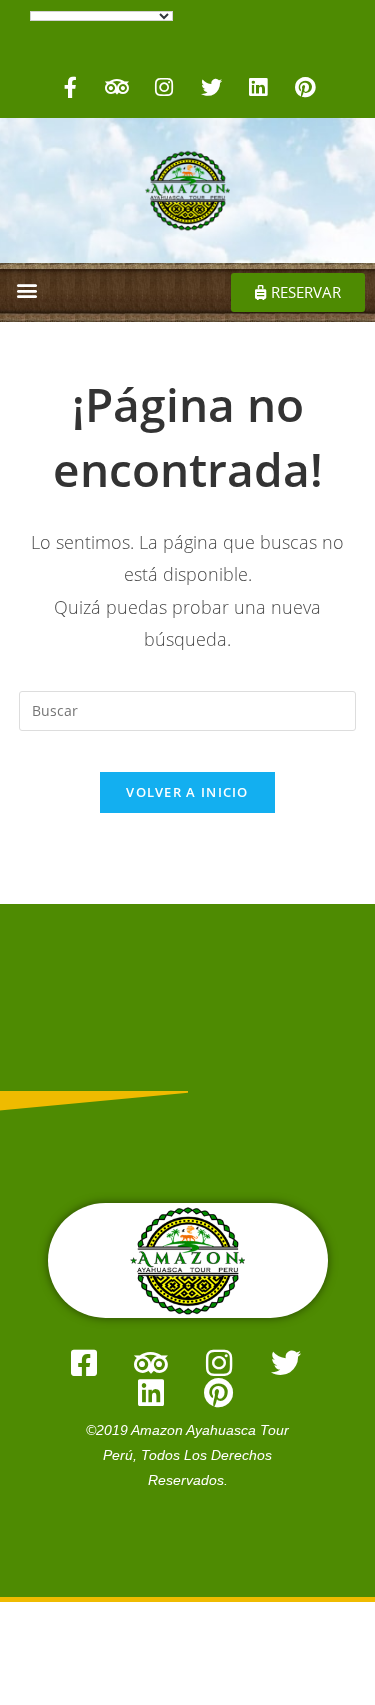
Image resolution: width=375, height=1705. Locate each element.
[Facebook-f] (70, 87)
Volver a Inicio (187, 792)
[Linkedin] (258, 87)
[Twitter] (211, 87)
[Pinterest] (305, 87)
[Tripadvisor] (117, 87)
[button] (26, 289)
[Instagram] (164, 87)
